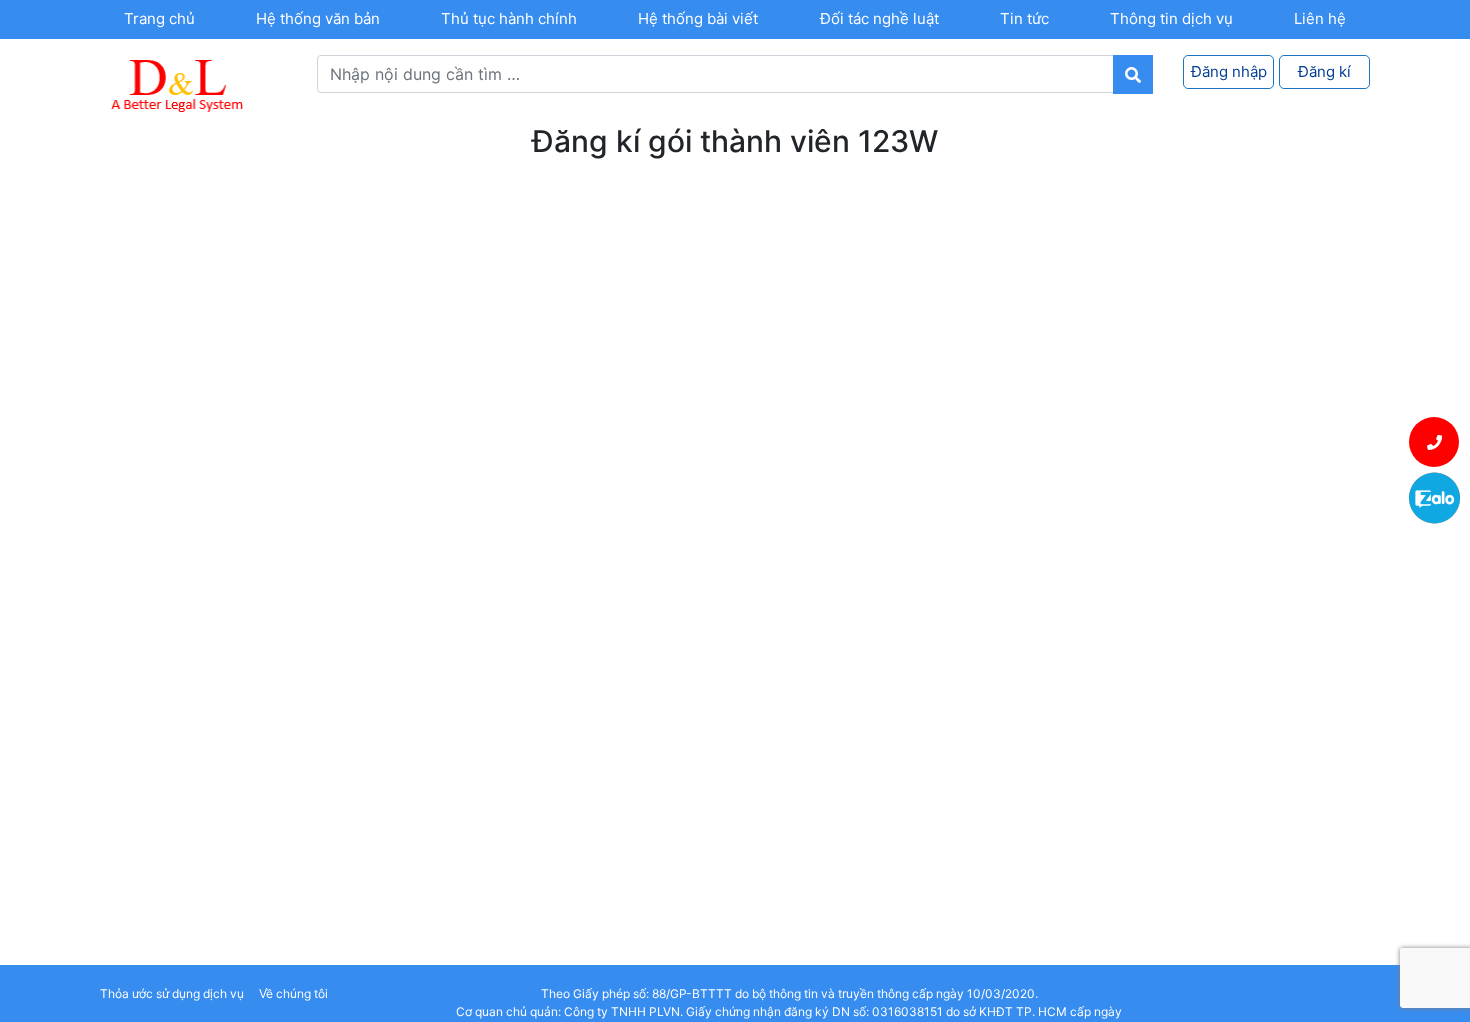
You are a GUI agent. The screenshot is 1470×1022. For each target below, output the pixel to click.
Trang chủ (159, 18)
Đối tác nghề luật (879, 18)
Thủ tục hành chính (509, 18)
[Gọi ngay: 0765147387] (1434, 442)
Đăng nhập (1229, 71)
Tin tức (1024, 18)
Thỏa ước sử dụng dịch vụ (172, 993)
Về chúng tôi (293, 993)
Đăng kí (1324, 71)
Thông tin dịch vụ (1171, 18)
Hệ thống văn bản (318, 18)
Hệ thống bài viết (698, 18)
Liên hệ (1320, 18)
